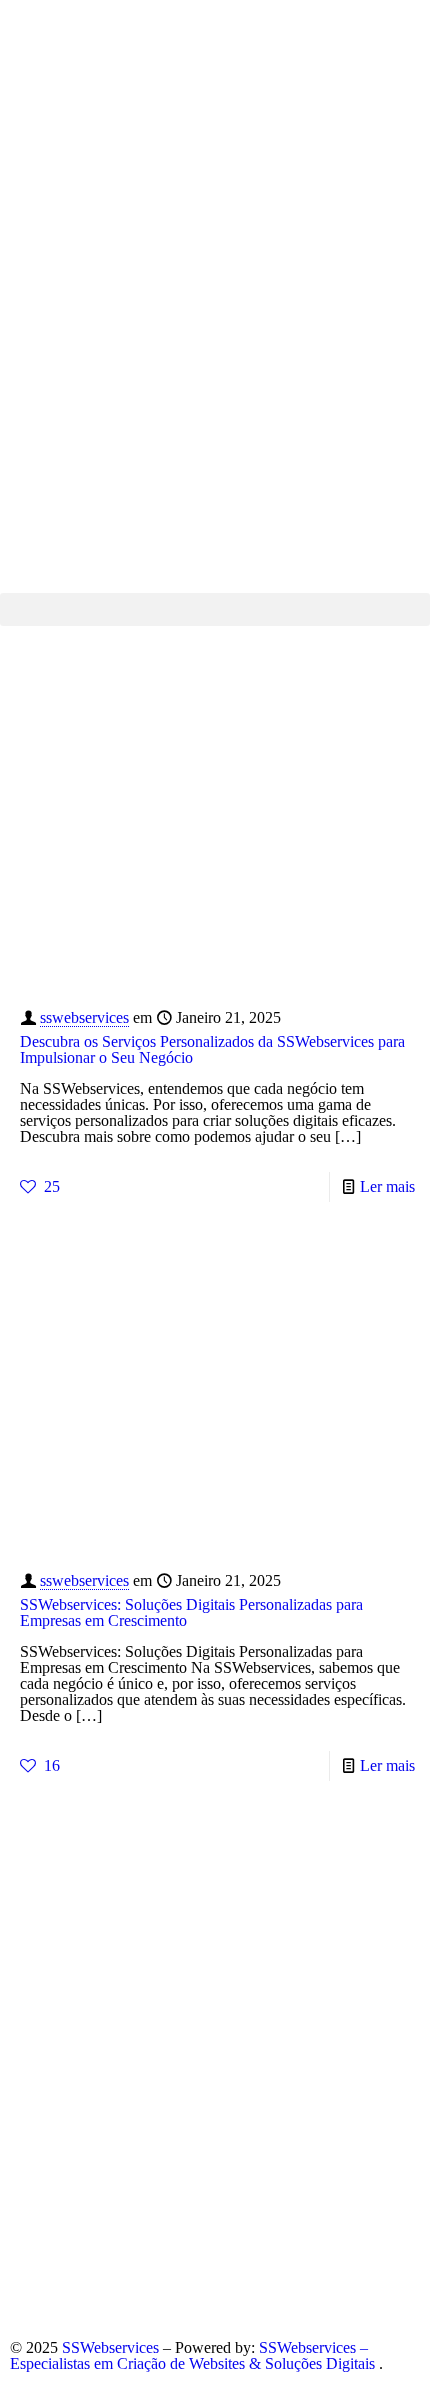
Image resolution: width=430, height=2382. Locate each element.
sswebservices (84, 1017)
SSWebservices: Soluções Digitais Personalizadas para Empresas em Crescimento (191, 1612)
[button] (215, 609)
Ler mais (387, 1186)
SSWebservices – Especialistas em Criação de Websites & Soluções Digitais (194, 2355)
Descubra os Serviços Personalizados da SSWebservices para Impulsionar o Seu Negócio (212, 1049)
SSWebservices (112, 2347)
